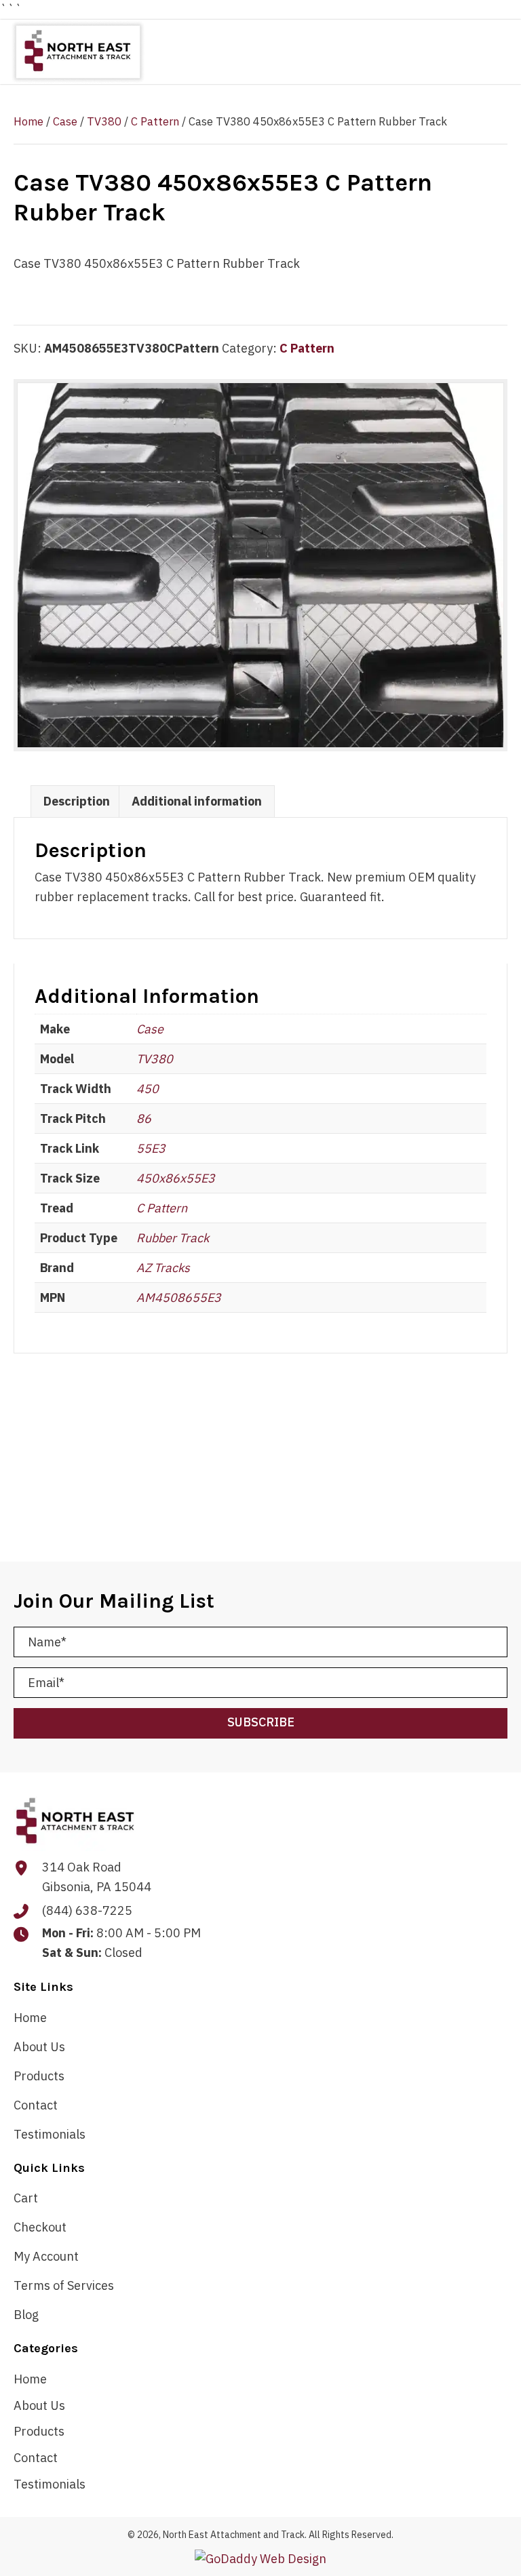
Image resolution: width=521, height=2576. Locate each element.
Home (28, 121)
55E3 (151, 1148)
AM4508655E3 (179, 1297)
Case (65, 121)
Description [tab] (77, 801)
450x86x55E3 (176, 1178)
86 (144, 1118)
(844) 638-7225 (87, 1910)
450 (148, 1089)
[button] (260, 1723)
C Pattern (155, 121)
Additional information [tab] (197, 801)
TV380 (104, 121)
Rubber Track (173, 1238)
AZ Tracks (163, 1268)
